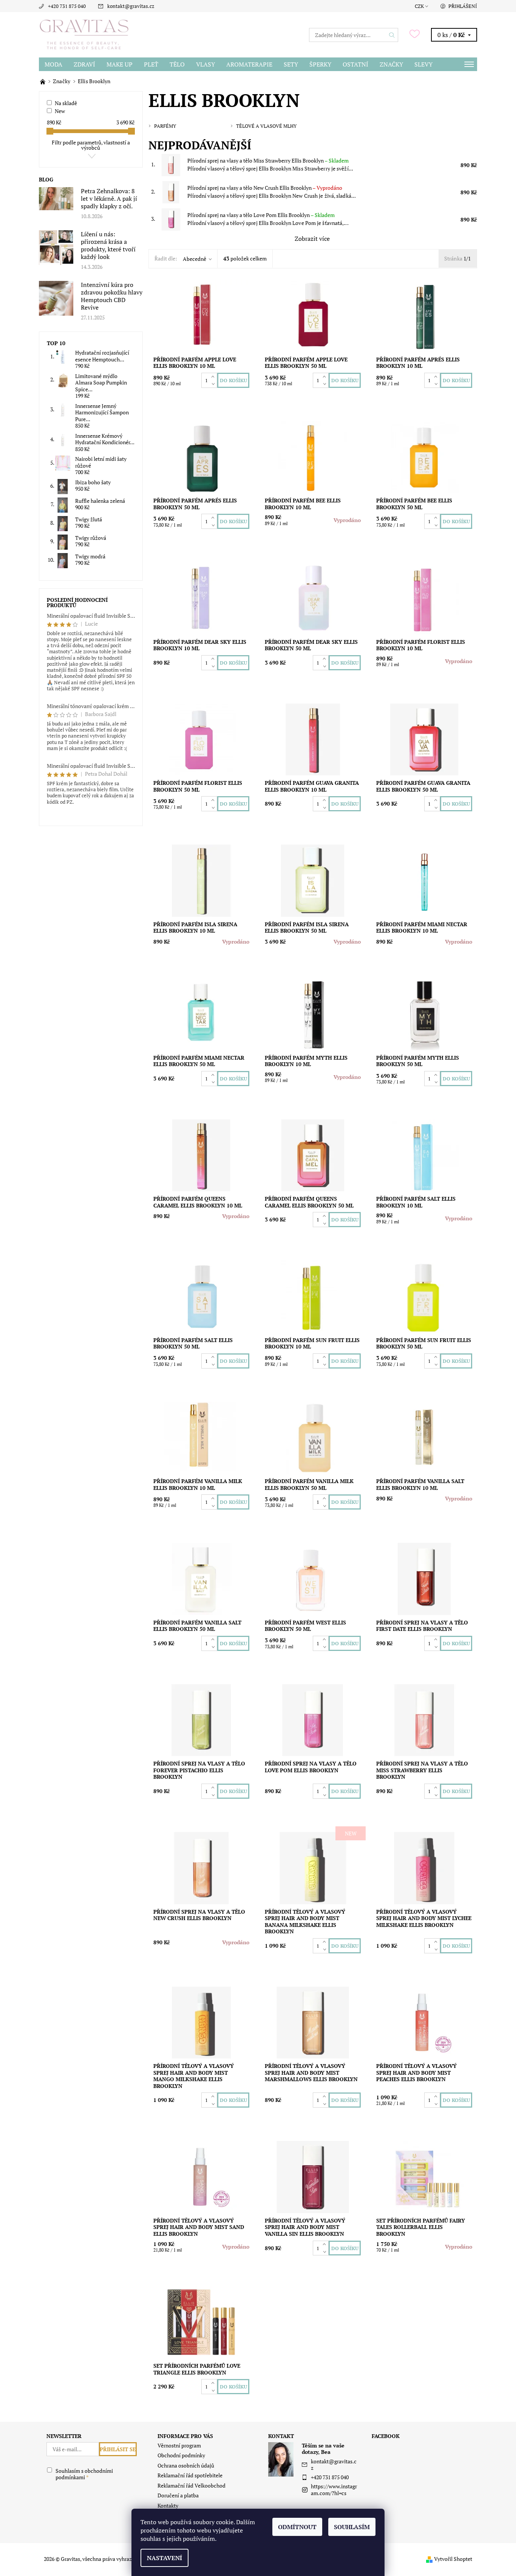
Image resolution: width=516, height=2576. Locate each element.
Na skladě (66, 103)
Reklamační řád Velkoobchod (192, 2485)
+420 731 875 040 (67, 6)
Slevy (423, 64)
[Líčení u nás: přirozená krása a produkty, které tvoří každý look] (56, 247)
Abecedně (195, 259)
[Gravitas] (84, 34)
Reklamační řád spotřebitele (190, 2475)
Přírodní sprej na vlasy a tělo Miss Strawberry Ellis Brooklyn (268, 160)
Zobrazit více (312, 239)
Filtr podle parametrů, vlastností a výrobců (91, 145)
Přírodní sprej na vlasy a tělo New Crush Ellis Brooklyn (265, 188)
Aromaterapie (249, 64)
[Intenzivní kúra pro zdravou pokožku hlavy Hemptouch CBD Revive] (56, 298)
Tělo (177, 64)
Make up (120, 64)
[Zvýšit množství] (214, 377)
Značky (391, 64)
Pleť (151, 64)
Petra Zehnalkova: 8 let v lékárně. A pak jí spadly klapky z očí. (109, 198)
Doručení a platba (178, 2495)
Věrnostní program (179, 2445)
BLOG (46, 179)
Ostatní (355, 64)
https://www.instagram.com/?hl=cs (334, 2490)
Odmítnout (297, 2527)
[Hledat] (392, 35)
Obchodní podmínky (181, 2455)
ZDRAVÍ (84, 64)
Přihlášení (463, 6)
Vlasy (205, 64)
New (60, 111)
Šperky (320, 64)
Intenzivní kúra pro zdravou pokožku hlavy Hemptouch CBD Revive (112, 296)
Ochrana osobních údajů (186, 2465)
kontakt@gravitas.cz (131, 6)
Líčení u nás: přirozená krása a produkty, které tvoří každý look (108, 245)
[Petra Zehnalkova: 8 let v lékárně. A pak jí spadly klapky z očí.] (56, 198)
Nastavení (165, 2558)
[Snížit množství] (214, 384)
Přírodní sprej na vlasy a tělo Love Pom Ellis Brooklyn (261, 215)
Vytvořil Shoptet (453, 2559)
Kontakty (168, 2505)
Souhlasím (352, 2527)
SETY (291, 64)
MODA (53, 64)
